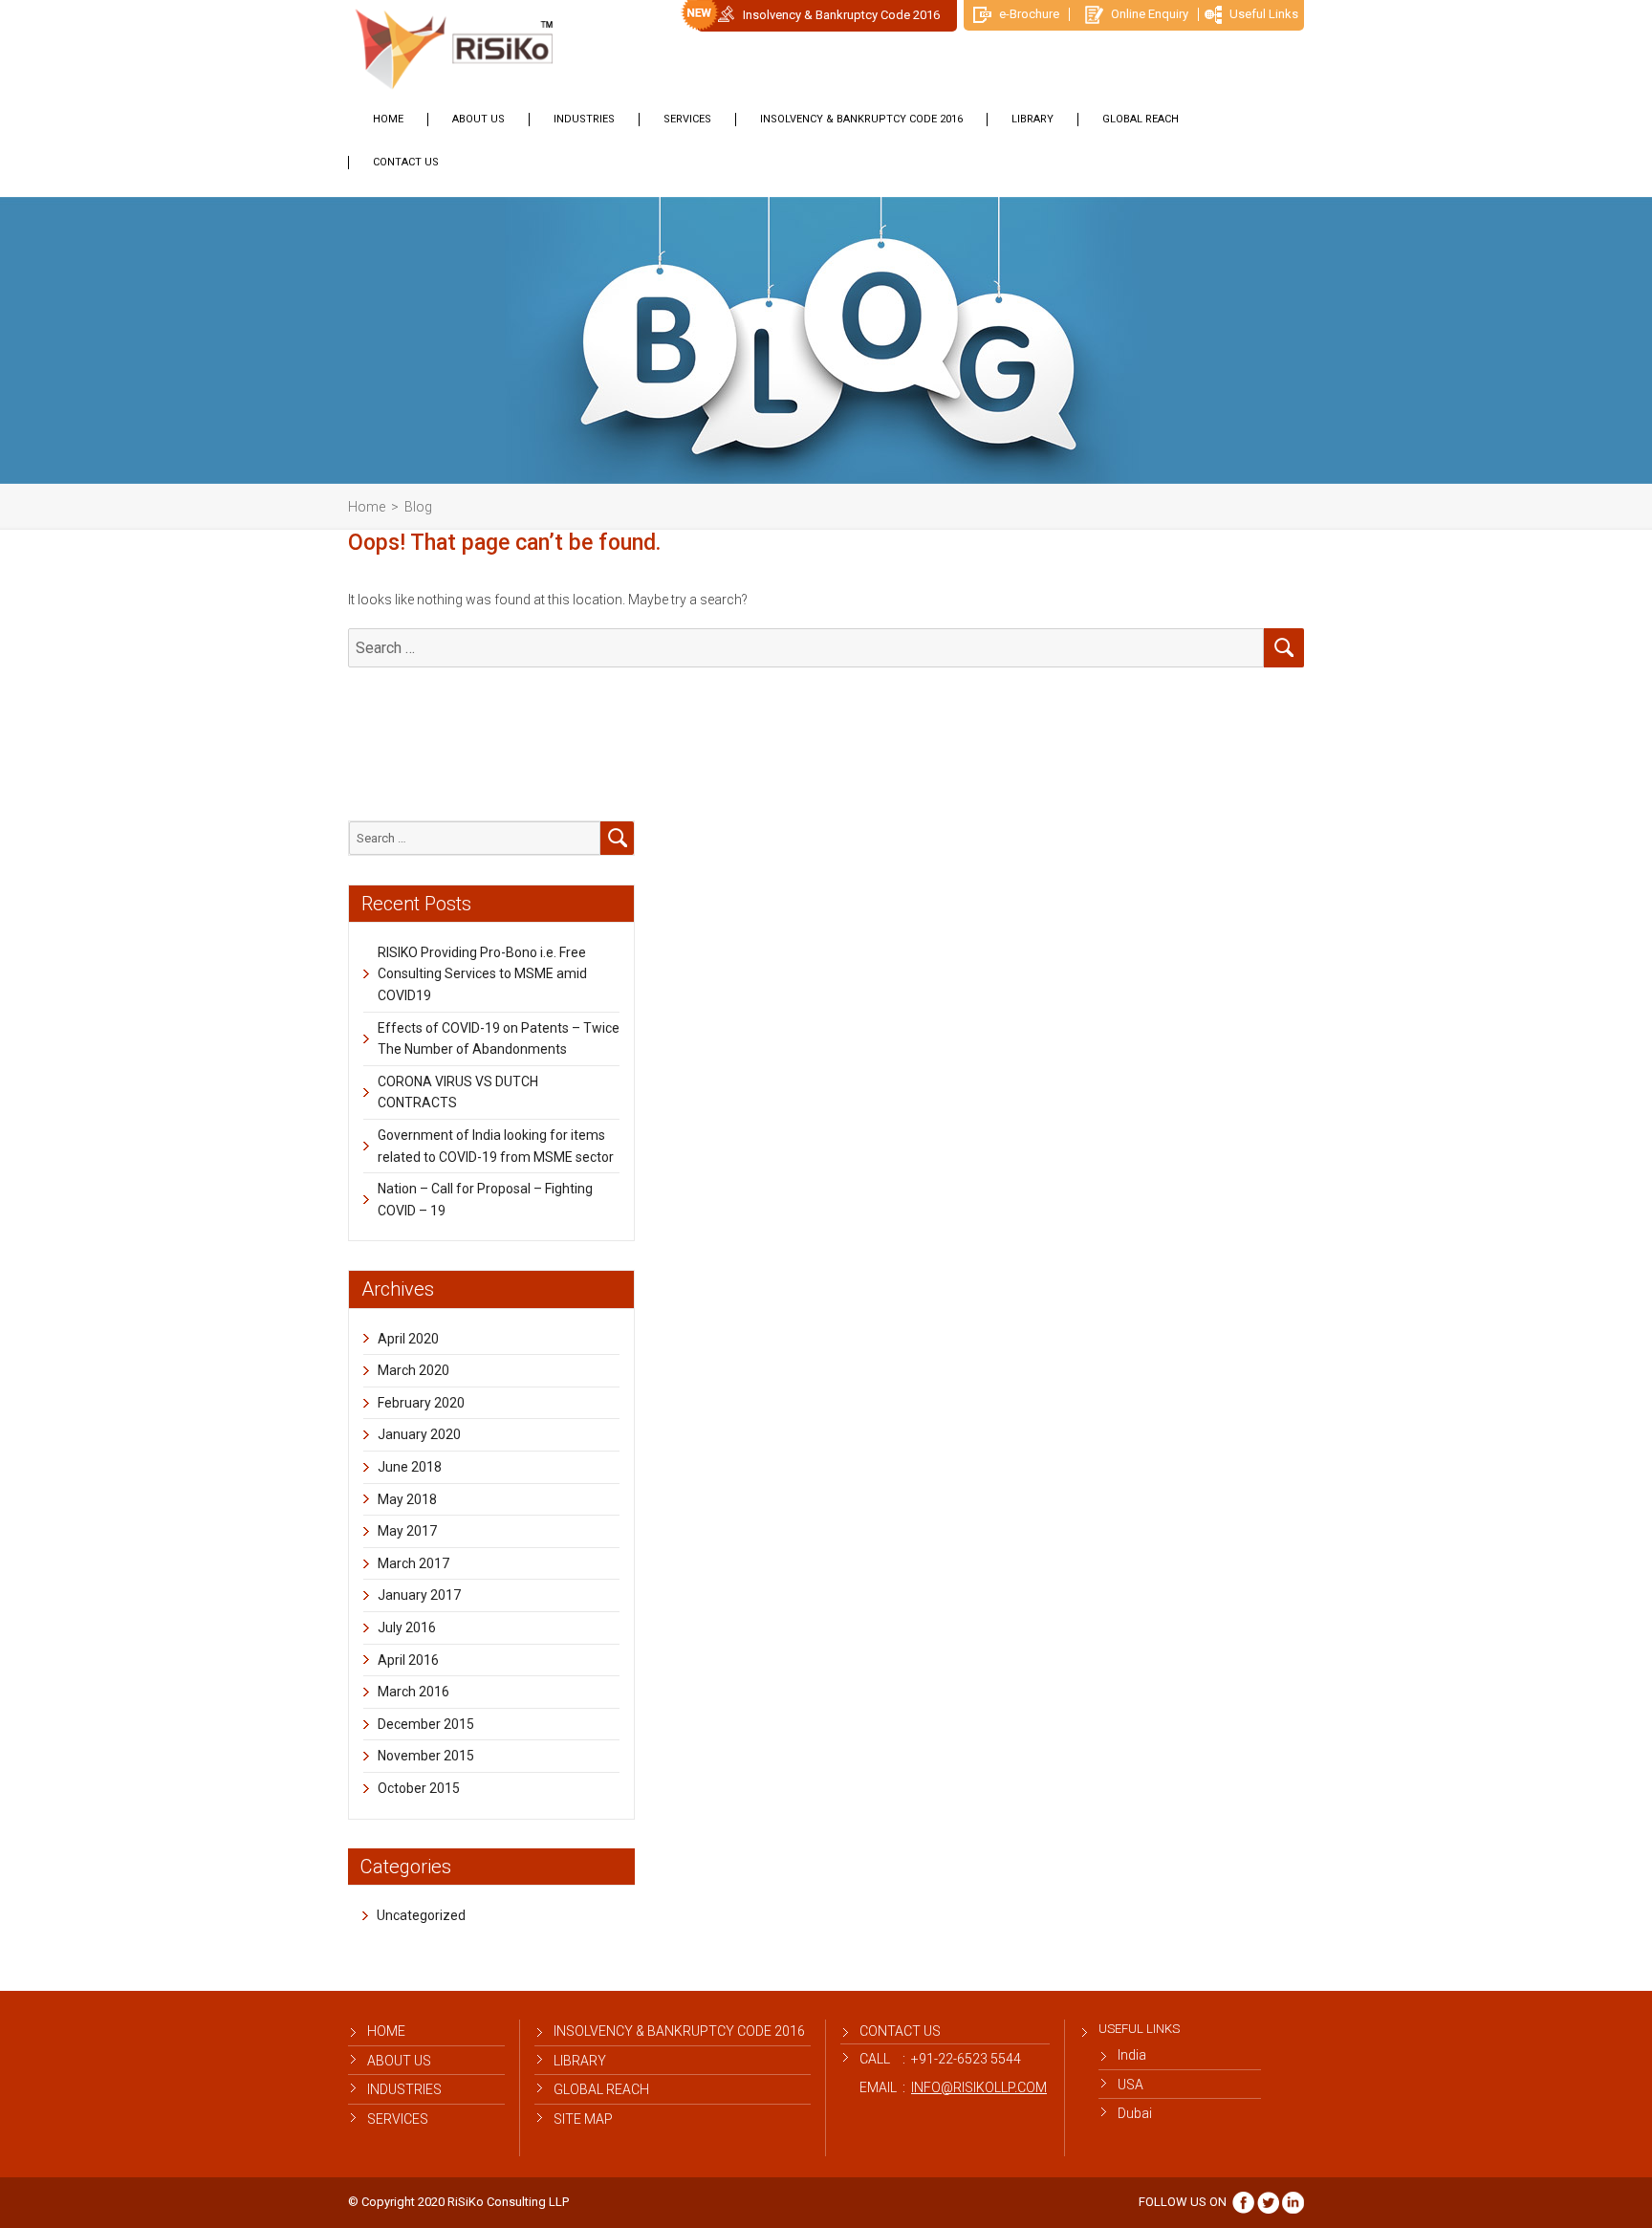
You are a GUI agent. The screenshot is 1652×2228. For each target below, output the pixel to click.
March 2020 (413, 1370)
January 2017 (419, 1595)
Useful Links (1262, 14)
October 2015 (419, 1788)
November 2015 (426, 1756)
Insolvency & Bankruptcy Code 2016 (841, 15)
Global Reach (1141, 119)
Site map (583, 2119)
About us (478, 119)
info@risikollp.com (979, 2087)
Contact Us (406, 162)
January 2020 (419, 1434)
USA (1130, 2085)
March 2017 (413, 1563)
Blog (418, 507)
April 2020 (408, 1339)
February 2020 (421, 1403)
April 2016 (408, 1660)
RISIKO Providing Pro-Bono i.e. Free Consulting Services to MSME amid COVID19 (482, 974)
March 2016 (413, 1692)
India (1132, 2055)
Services (687, 119)
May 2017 (407, 1531)
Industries (584, 119)
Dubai (1135, 2113)
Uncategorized (421, 1915)
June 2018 (410, 1467)
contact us (900, 2031)
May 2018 (407, 1499)
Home (388, 119)
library (1032, 119)
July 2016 (407, 1627)
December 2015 (426, 1724)
